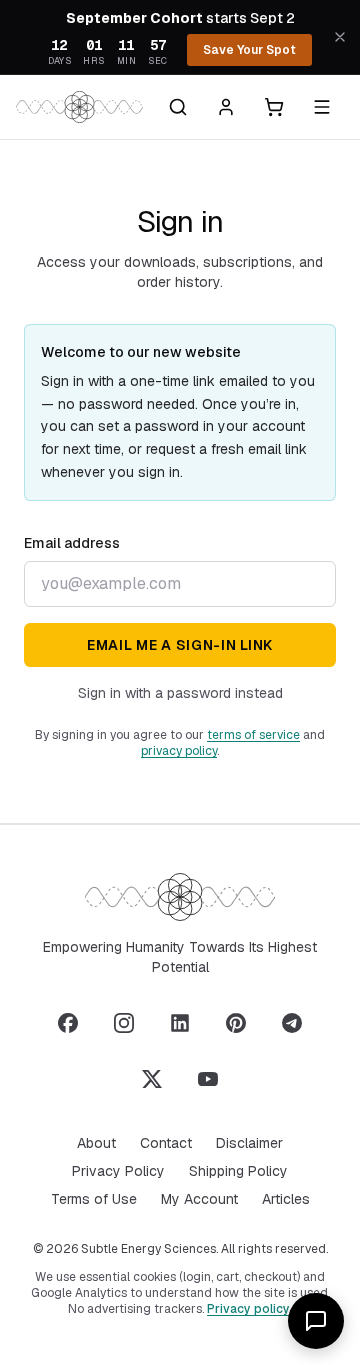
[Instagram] (124, 1023)
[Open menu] (322, 107)
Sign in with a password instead (180, 693)
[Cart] (274, 107)
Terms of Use (94, 1199)
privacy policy (179, 751)
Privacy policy (248, 1309)
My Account (199, 1199)
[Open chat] (316, 1321)
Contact (166, 1143)
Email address (72, 543)
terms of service (253, 735)
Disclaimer (249, 1143)
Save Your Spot (249, 50)
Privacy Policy (118, 1171)
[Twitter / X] (152, 1079)
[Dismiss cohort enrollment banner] (340, 37)
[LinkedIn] (180, 1023)
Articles (286, 1199)
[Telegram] (292, 1023)
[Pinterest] (236, 1023)
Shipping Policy (238, 1171)
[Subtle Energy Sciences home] (79, 107)
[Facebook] (68, 1023)
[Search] (178, 107)
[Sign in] (226, 107)
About (96, 1143)
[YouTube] (208, 1079)
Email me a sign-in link (180, 645)
